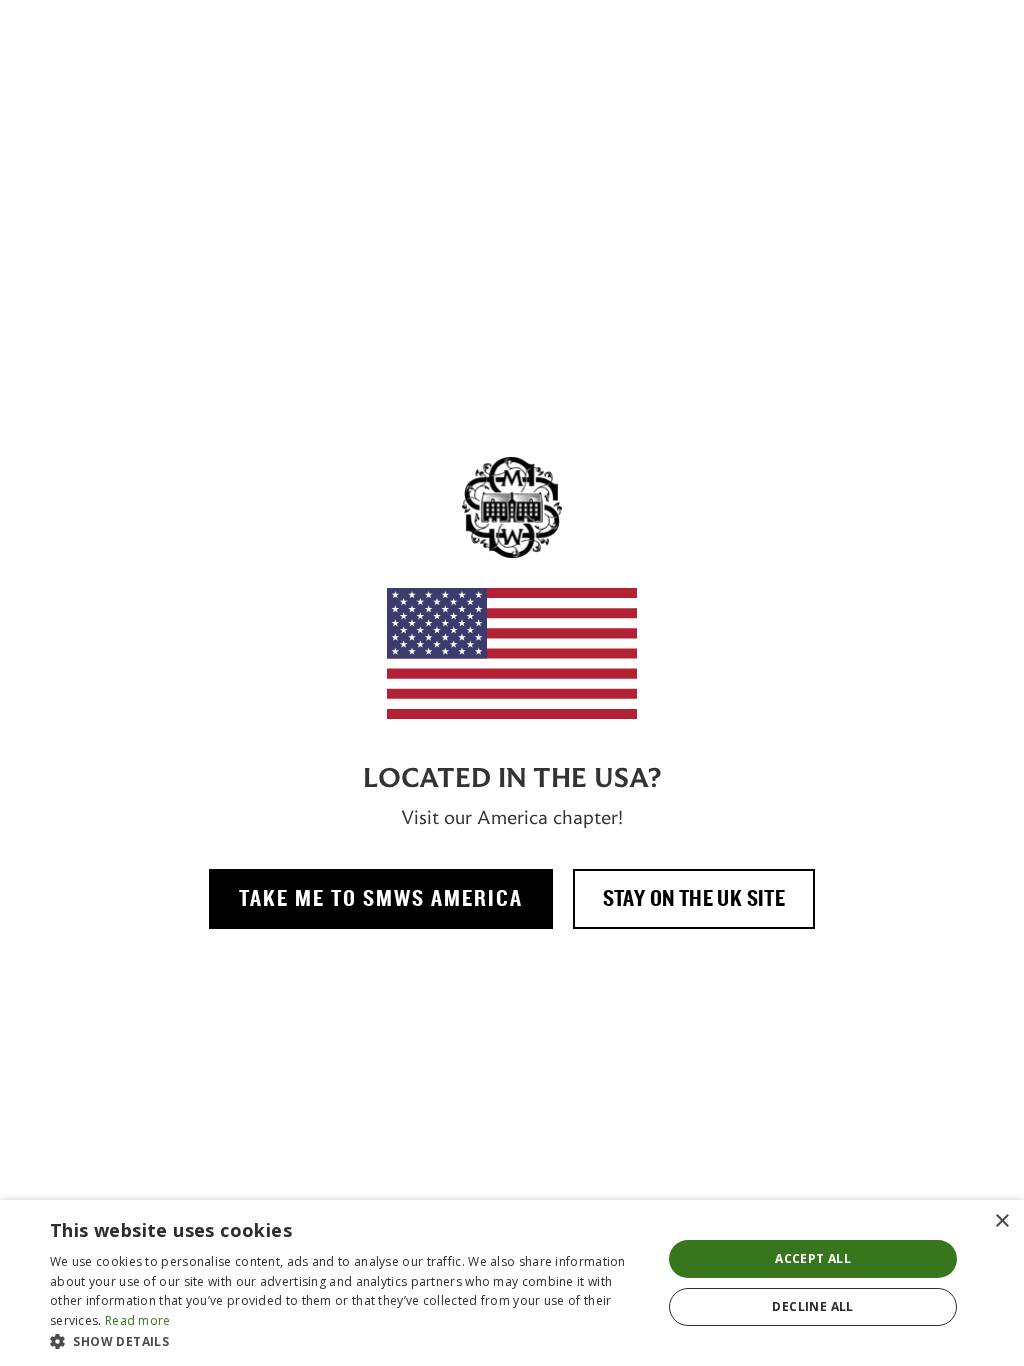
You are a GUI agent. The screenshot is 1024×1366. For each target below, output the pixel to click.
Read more (138, 1320)
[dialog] (512, 1283)
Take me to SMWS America (381, 899)
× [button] (1001, 1221)
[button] (347, 1341)
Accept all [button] (813, 1258)
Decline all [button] (812, 1306)
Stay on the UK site (694, 899)
